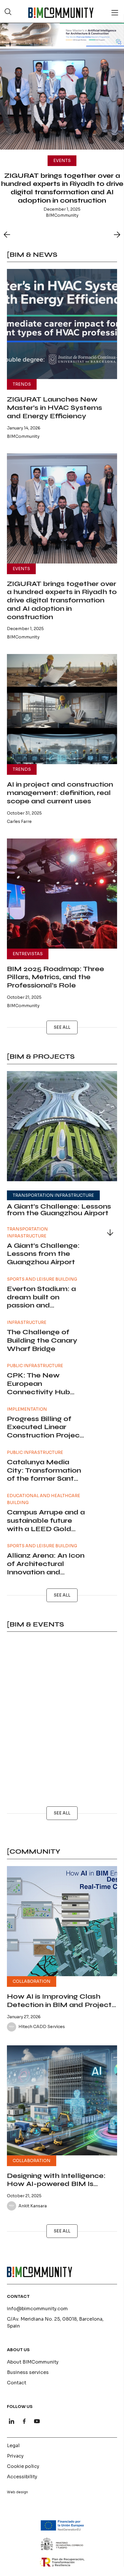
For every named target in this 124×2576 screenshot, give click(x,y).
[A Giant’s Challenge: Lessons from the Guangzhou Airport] (62, 1126)
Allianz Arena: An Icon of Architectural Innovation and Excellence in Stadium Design (46, 1572)
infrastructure (27, 1322)
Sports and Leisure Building (42, 1279)
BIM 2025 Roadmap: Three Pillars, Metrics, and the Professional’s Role (56, 977)
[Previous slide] (7, 235)
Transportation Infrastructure (53, 1195)
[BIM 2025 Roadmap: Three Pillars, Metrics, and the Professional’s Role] (62, 894)
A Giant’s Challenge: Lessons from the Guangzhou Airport (59, 1210)
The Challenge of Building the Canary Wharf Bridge (42, 1340)
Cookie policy (23, 2466)
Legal (13, 2446)
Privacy (15, 2456)
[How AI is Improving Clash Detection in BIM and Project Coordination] (62, 1921)
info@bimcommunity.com (37, 2309)
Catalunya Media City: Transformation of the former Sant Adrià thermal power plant (44, 1479)
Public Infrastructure (35, 1366)
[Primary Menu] (115, 13)
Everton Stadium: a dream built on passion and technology (41, 1301)
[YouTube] (37, 2421)
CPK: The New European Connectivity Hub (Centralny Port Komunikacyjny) (38, 1392)
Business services (28, 2372)
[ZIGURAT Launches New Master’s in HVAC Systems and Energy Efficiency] (62, 324)
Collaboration (32, 1981)
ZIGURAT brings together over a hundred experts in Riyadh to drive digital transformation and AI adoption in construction (62, 600)
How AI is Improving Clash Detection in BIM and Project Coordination (59, 2005)
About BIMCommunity (33, 2362)
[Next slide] (117, 235)
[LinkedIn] (12, 2421)
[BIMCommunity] (61, 13)
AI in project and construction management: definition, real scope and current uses (60, 793)
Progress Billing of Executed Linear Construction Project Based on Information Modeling (46, 1435)
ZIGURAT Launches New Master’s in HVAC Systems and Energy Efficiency (55, 408)
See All (62, 1027)
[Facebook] (24, 2421)
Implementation (27, 1409)
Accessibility (22, 2477)
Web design (17, 2492)
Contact (17, 2383)
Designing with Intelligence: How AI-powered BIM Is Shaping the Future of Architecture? (56, 2188)
